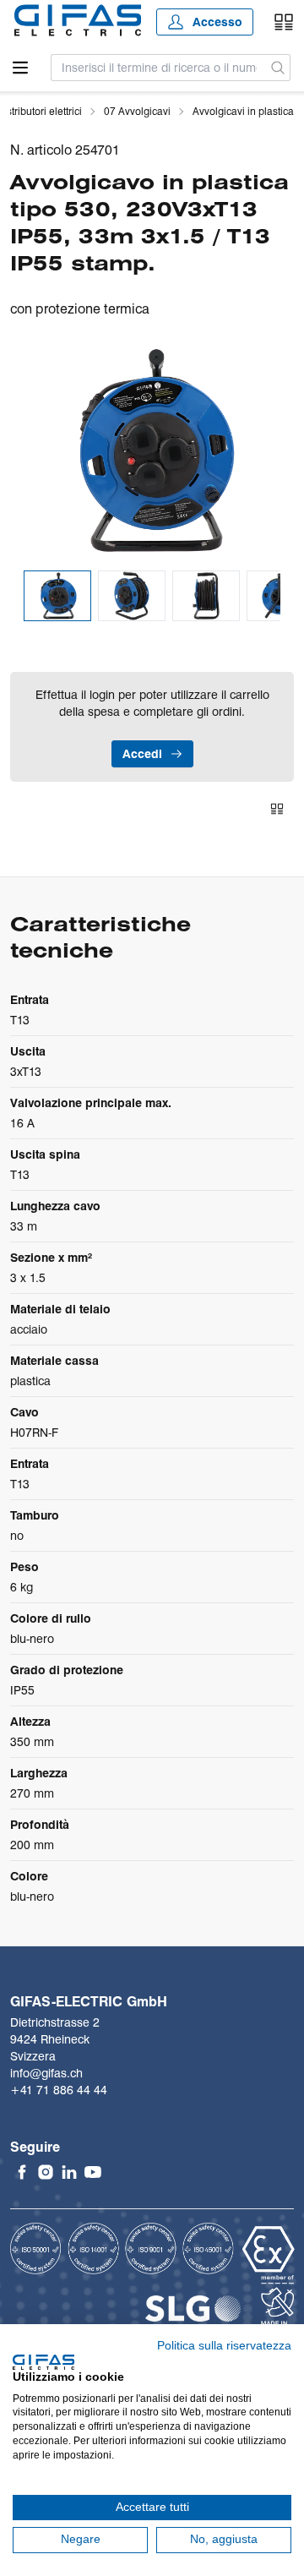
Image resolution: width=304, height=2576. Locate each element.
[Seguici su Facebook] (22, 2172)
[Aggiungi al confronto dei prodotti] (277, 809)
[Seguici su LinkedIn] (69, 2172)
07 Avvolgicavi (137, 111)
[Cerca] (278, 68)
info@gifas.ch (46, 2073)
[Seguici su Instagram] (46, 2172)
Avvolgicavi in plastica (243, 111)
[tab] (57, 596)
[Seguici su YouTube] (93, 2172)
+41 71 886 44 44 (59, 2090)
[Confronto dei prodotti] (284, 22)
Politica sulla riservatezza (224, 2346)
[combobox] (159, 68)
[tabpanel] (152, 450)
